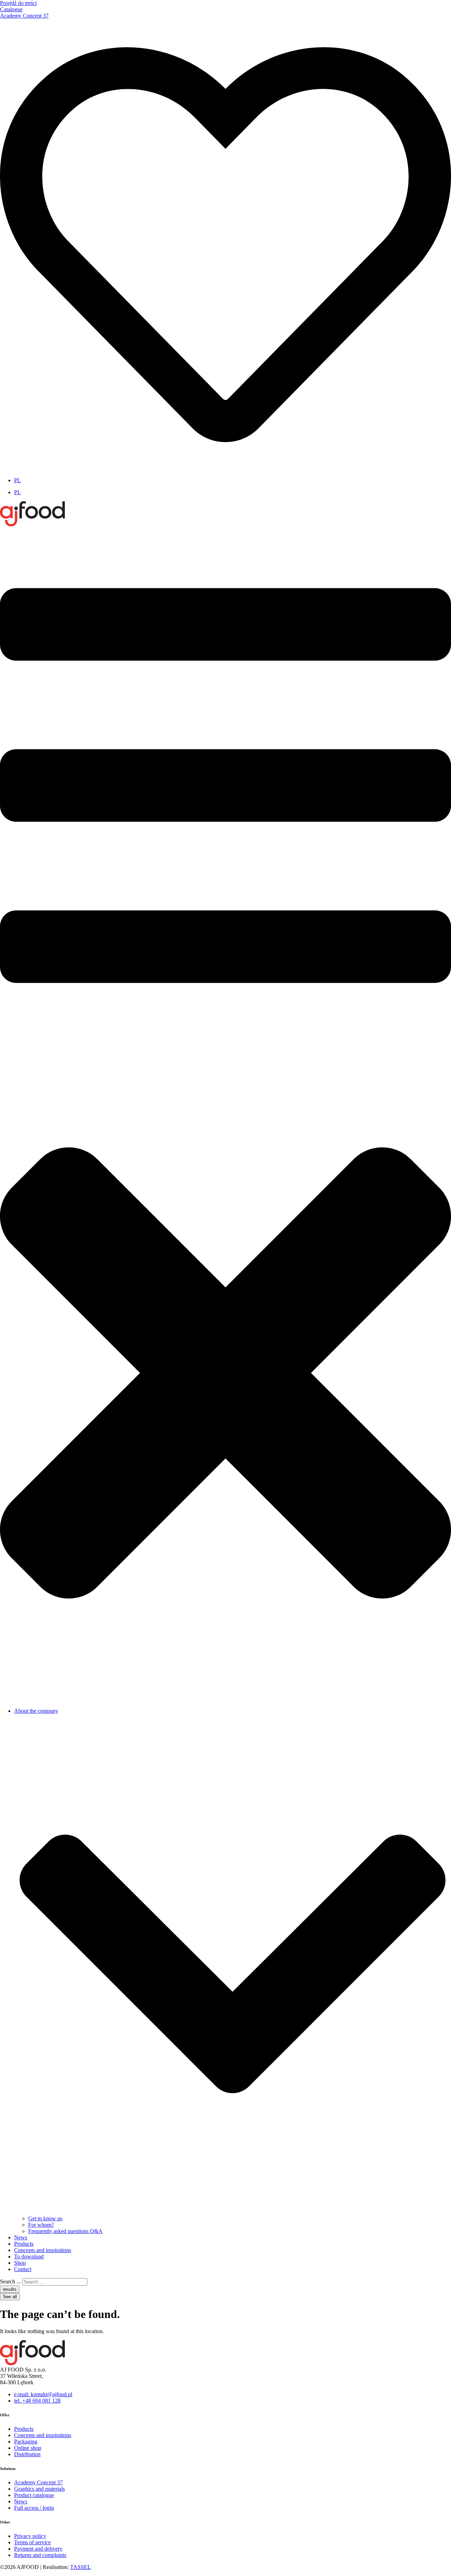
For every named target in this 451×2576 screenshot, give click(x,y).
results (10, 2289)
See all (10, 2297)
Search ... (10, 2281)
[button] (225, 1115)
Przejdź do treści (18, 3)
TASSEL (81, 2567)
